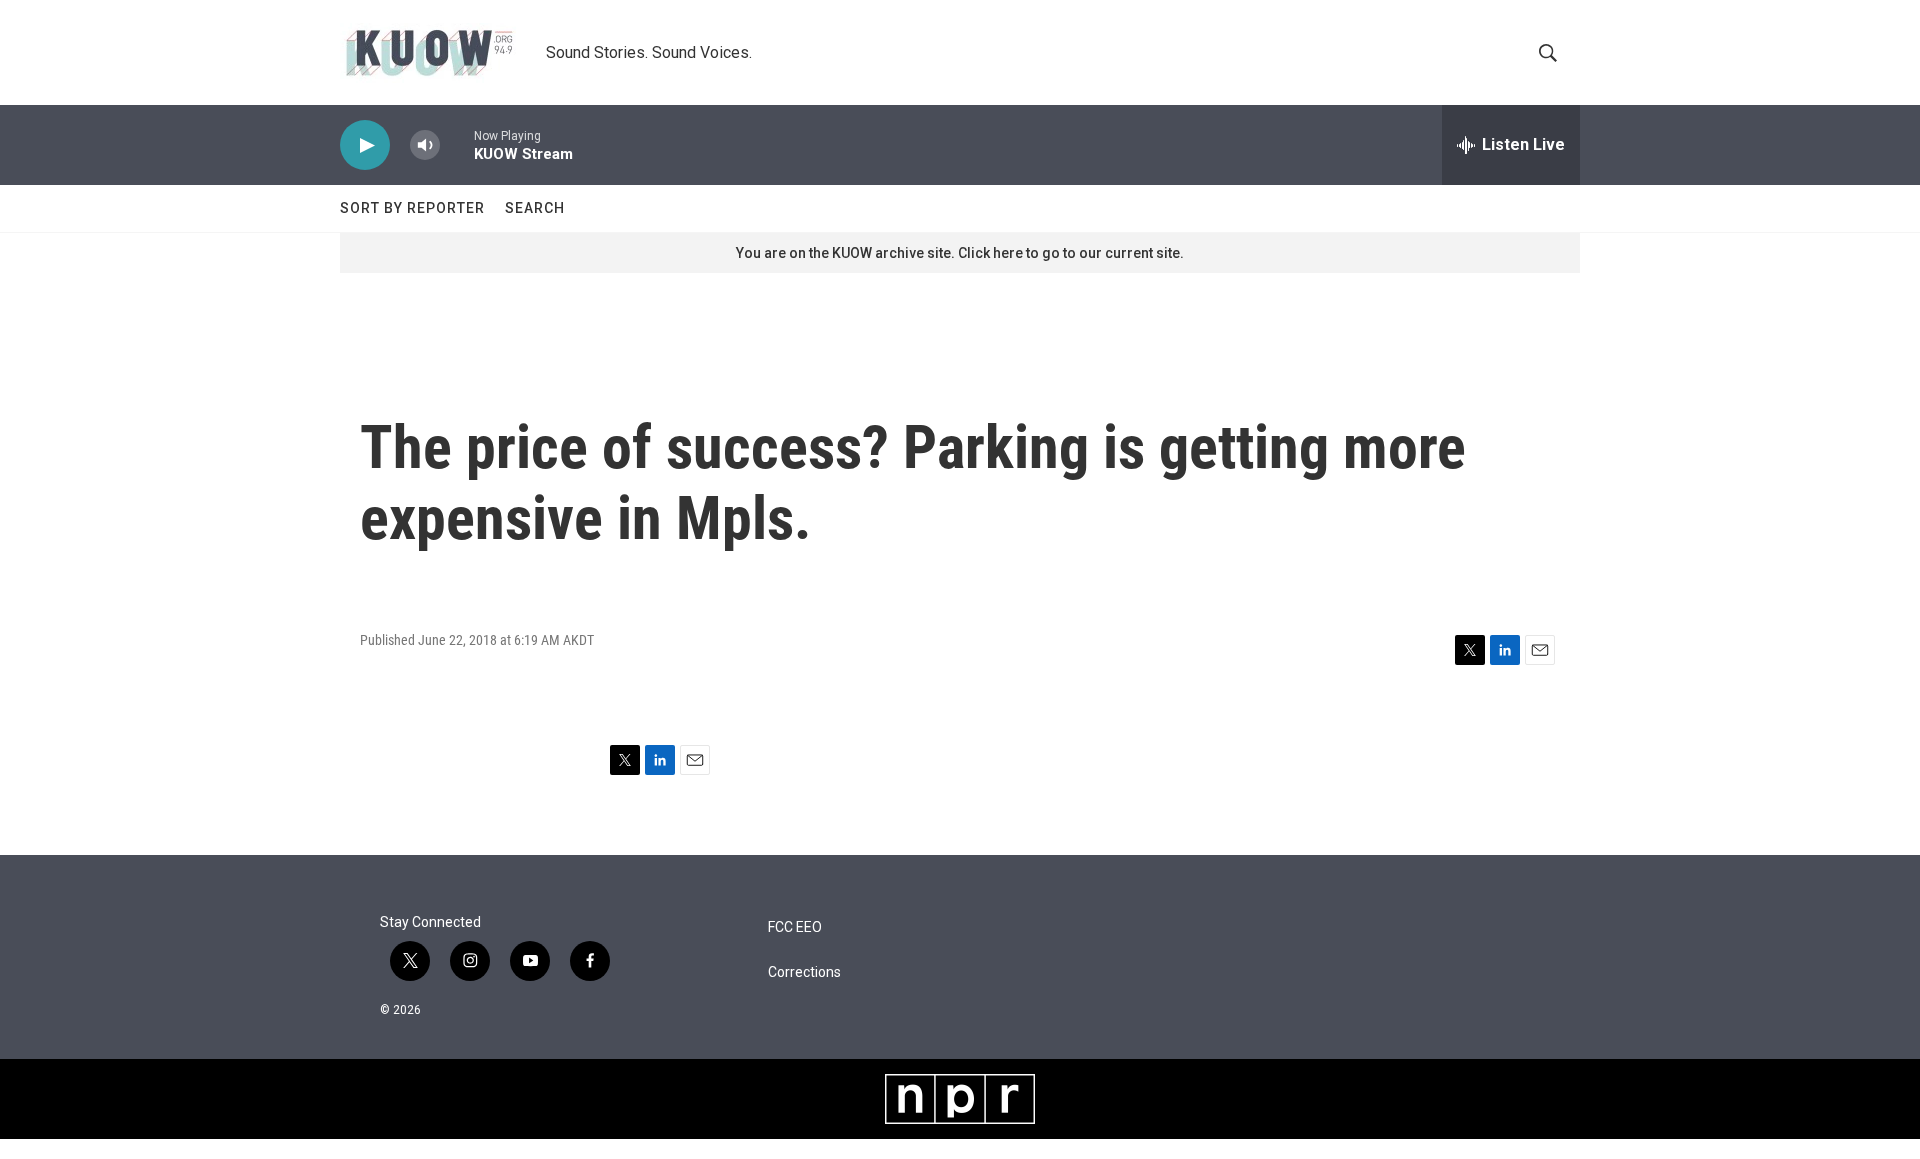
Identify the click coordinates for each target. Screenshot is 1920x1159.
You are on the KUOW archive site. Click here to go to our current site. (960, 253)
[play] (365, 145)
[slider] (457, 144)
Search (535, 208)
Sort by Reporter (412, 208)
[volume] (425, 145)
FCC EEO (795, 927)
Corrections (804, 972)
